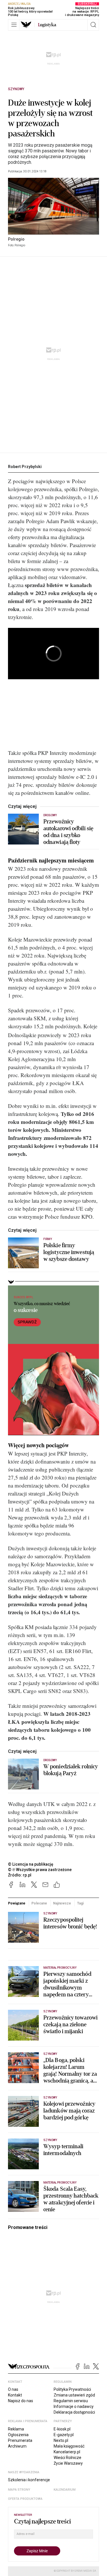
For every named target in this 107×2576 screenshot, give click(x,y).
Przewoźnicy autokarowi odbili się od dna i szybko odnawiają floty (68, 832)
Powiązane (17, 1903)
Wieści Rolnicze (67, 2458)
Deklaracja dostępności (74, 2412)
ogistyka (47, 25)
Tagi (80, 1903)
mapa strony (19, 2490)
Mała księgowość (69, 2446)
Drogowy (50, 815)
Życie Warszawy (68, 2463)
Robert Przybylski (25, 467)
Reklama (16, 2429)
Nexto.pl (61, 2440)
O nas (13, 2389)
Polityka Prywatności (72, 2389)
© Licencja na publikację (31, 1864)
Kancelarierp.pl (67, 2452)
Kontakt (15, 2395)
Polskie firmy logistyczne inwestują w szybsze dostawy (69, 1252)
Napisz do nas (21, 2401)
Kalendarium (65, 2490)
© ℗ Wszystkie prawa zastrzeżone (40, 1870)
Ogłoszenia (18, 2435)
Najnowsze (62, 1903)
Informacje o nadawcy (74, 2406)
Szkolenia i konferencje (29, 2480)
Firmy (48, 1239)
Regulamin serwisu (71, 2401)
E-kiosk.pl (62, 2429)
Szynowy (16, 89)
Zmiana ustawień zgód (74, 2395)
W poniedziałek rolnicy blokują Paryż (71, 1770)
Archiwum (17, 2446)
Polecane (39, 1903)
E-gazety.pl (64, 2435)
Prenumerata (20, 2440)
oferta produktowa (25, 2499)
